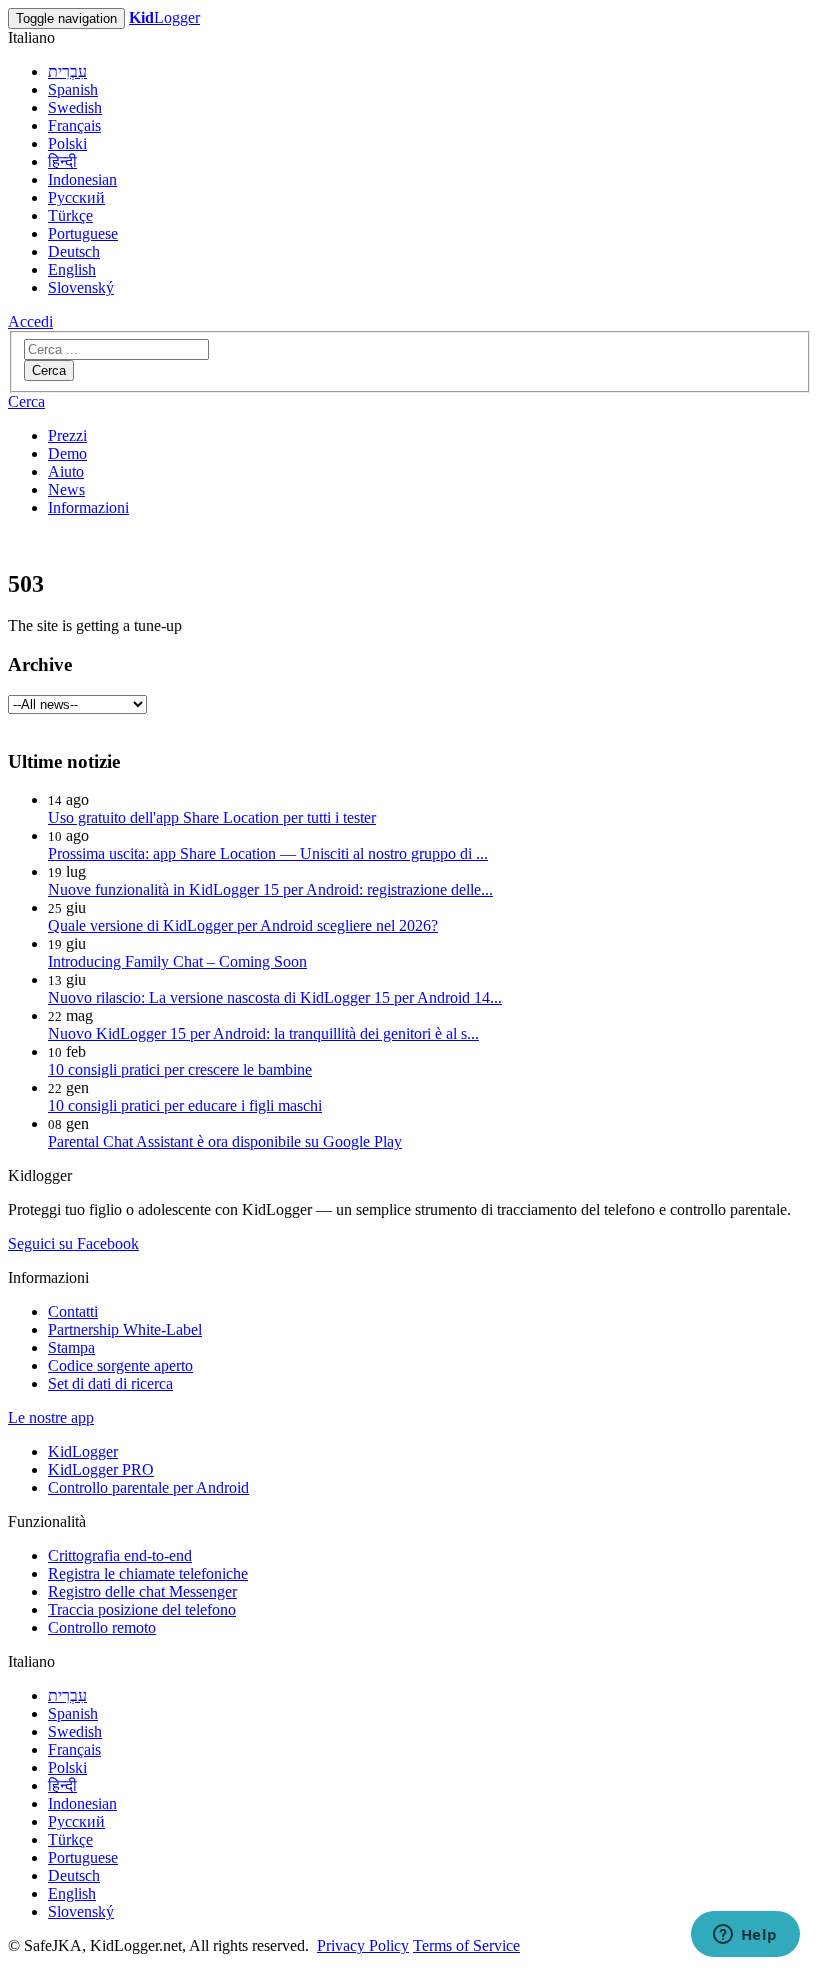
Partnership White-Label (125, 1329)
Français (74, 125)
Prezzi (67, 435)
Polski (67, 143)
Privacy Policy (363, 1945)
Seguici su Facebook (73, 1243)
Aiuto (66, 471)
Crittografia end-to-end (120, 1555)
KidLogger (83, 1451)
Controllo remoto (102, 1627)
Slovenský (81, 287)
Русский (76, 197)
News (66, 489)
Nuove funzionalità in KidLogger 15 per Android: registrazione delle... (270, 889)
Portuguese (83, 233)
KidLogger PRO (101, 1469)
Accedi (30, 321)
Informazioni (88, 507)
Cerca (49, 370)
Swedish (75, 107)
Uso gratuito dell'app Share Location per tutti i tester (212, 817)
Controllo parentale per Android (148, 1487)
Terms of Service (466, 1945)
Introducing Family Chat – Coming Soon (177, 961)
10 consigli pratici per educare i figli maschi (185, 1105)
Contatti (73, 1311)
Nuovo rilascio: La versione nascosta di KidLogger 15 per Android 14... (275, 997)
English (72, 269)
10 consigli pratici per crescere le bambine (180, 1069)
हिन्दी (62, 161)
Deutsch (74, 251)
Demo (67, 453)
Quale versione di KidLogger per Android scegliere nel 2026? (243, 925)
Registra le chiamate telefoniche (148, 1573)
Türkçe (70, 215)
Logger (164, 17)
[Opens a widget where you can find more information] (745, 1936)
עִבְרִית (67, 71)
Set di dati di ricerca (110, 1383)
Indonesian (82, 179)
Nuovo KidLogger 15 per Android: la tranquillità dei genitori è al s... (263, 1033)
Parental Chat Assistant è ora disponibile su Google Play (225, 1141)
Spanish (73, 89)
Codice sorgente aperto (120, 1365)
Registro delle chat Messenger (142, 1591)
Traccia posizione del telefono (142, 1609)
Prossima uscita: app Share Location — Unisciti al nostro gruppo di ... (268, 853)
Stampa (71, 1347)
